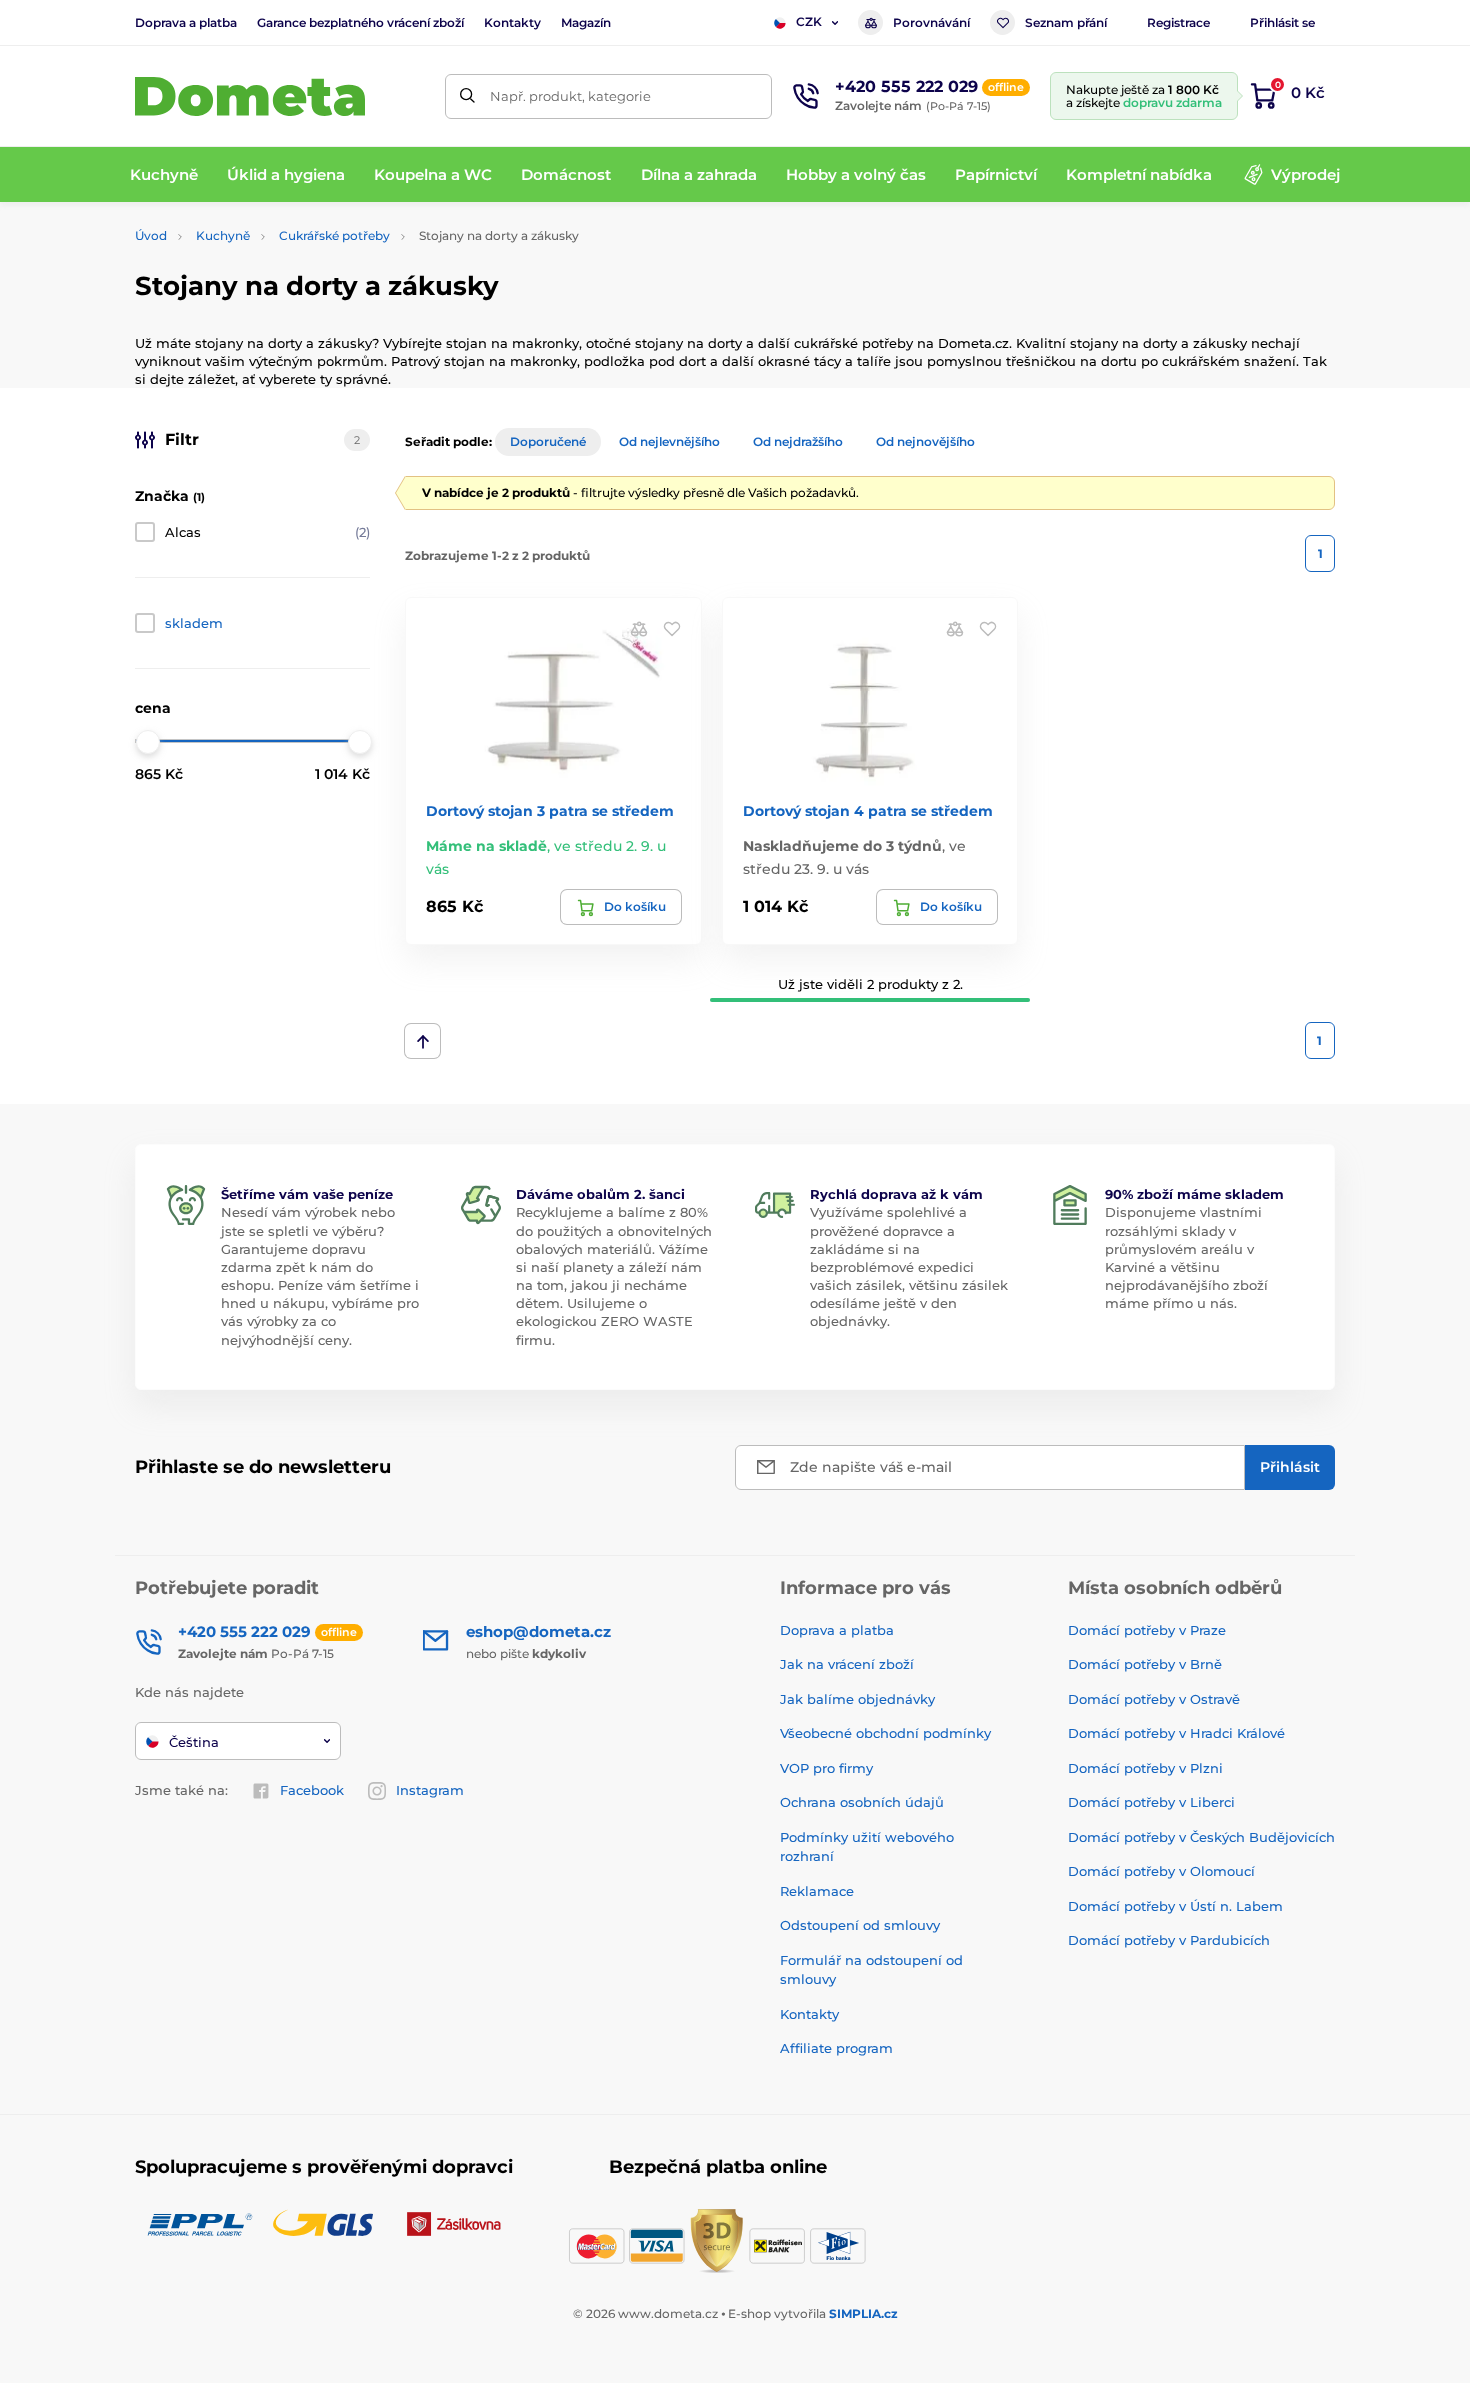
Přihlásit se (1282, 22)
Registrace (1178, 22)
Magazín (586, 22)
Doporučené (548, 441)
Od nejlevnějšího (669, 441)
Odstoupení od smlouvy (860, 1925)
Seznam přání (1066, 22)
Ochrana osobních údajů (862, 1802)
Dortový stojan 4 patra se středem (868, 811)
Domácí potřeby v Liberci (1151, 1802)
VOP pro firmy (826, 1768)
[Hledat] (467, 96)
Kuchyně (223, 235)
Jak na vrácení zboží (847, 1664)
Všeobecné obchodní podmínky (885, 1733)
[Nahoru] (422, 1041)
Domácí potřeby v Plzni (1145, 1768)
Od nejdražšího (798, 441)
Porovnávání (931, 22)
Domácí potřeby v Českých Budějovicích (1201, 1837)
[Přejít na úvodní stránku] (250, 96)
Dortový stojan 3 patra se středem (550, 811)
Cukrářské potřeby (334, 235)
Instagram (430, 1790)
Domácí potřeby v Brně (1145, 1664)
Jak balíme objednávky (857, 1699)
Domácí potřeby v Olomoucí (1161, 1871)
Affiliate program (836, 2048)
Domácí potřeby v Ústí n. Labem (1175, 1906)
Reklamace (817, 1891)
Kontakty (512, 22)
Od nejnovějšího (925, 441)
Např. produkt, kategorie (570, 96)
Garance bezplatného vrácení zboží (360, 22)
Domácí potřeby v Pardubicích (1169, 1940)
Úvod (151, 235)
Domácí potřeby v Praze (1147, 1630)
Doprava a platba (186, 22)
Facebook (312, 1790)
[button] (672, 627)
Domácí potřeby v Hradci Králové (1176, 1733)
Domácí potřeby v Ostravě (1154, 1699)
